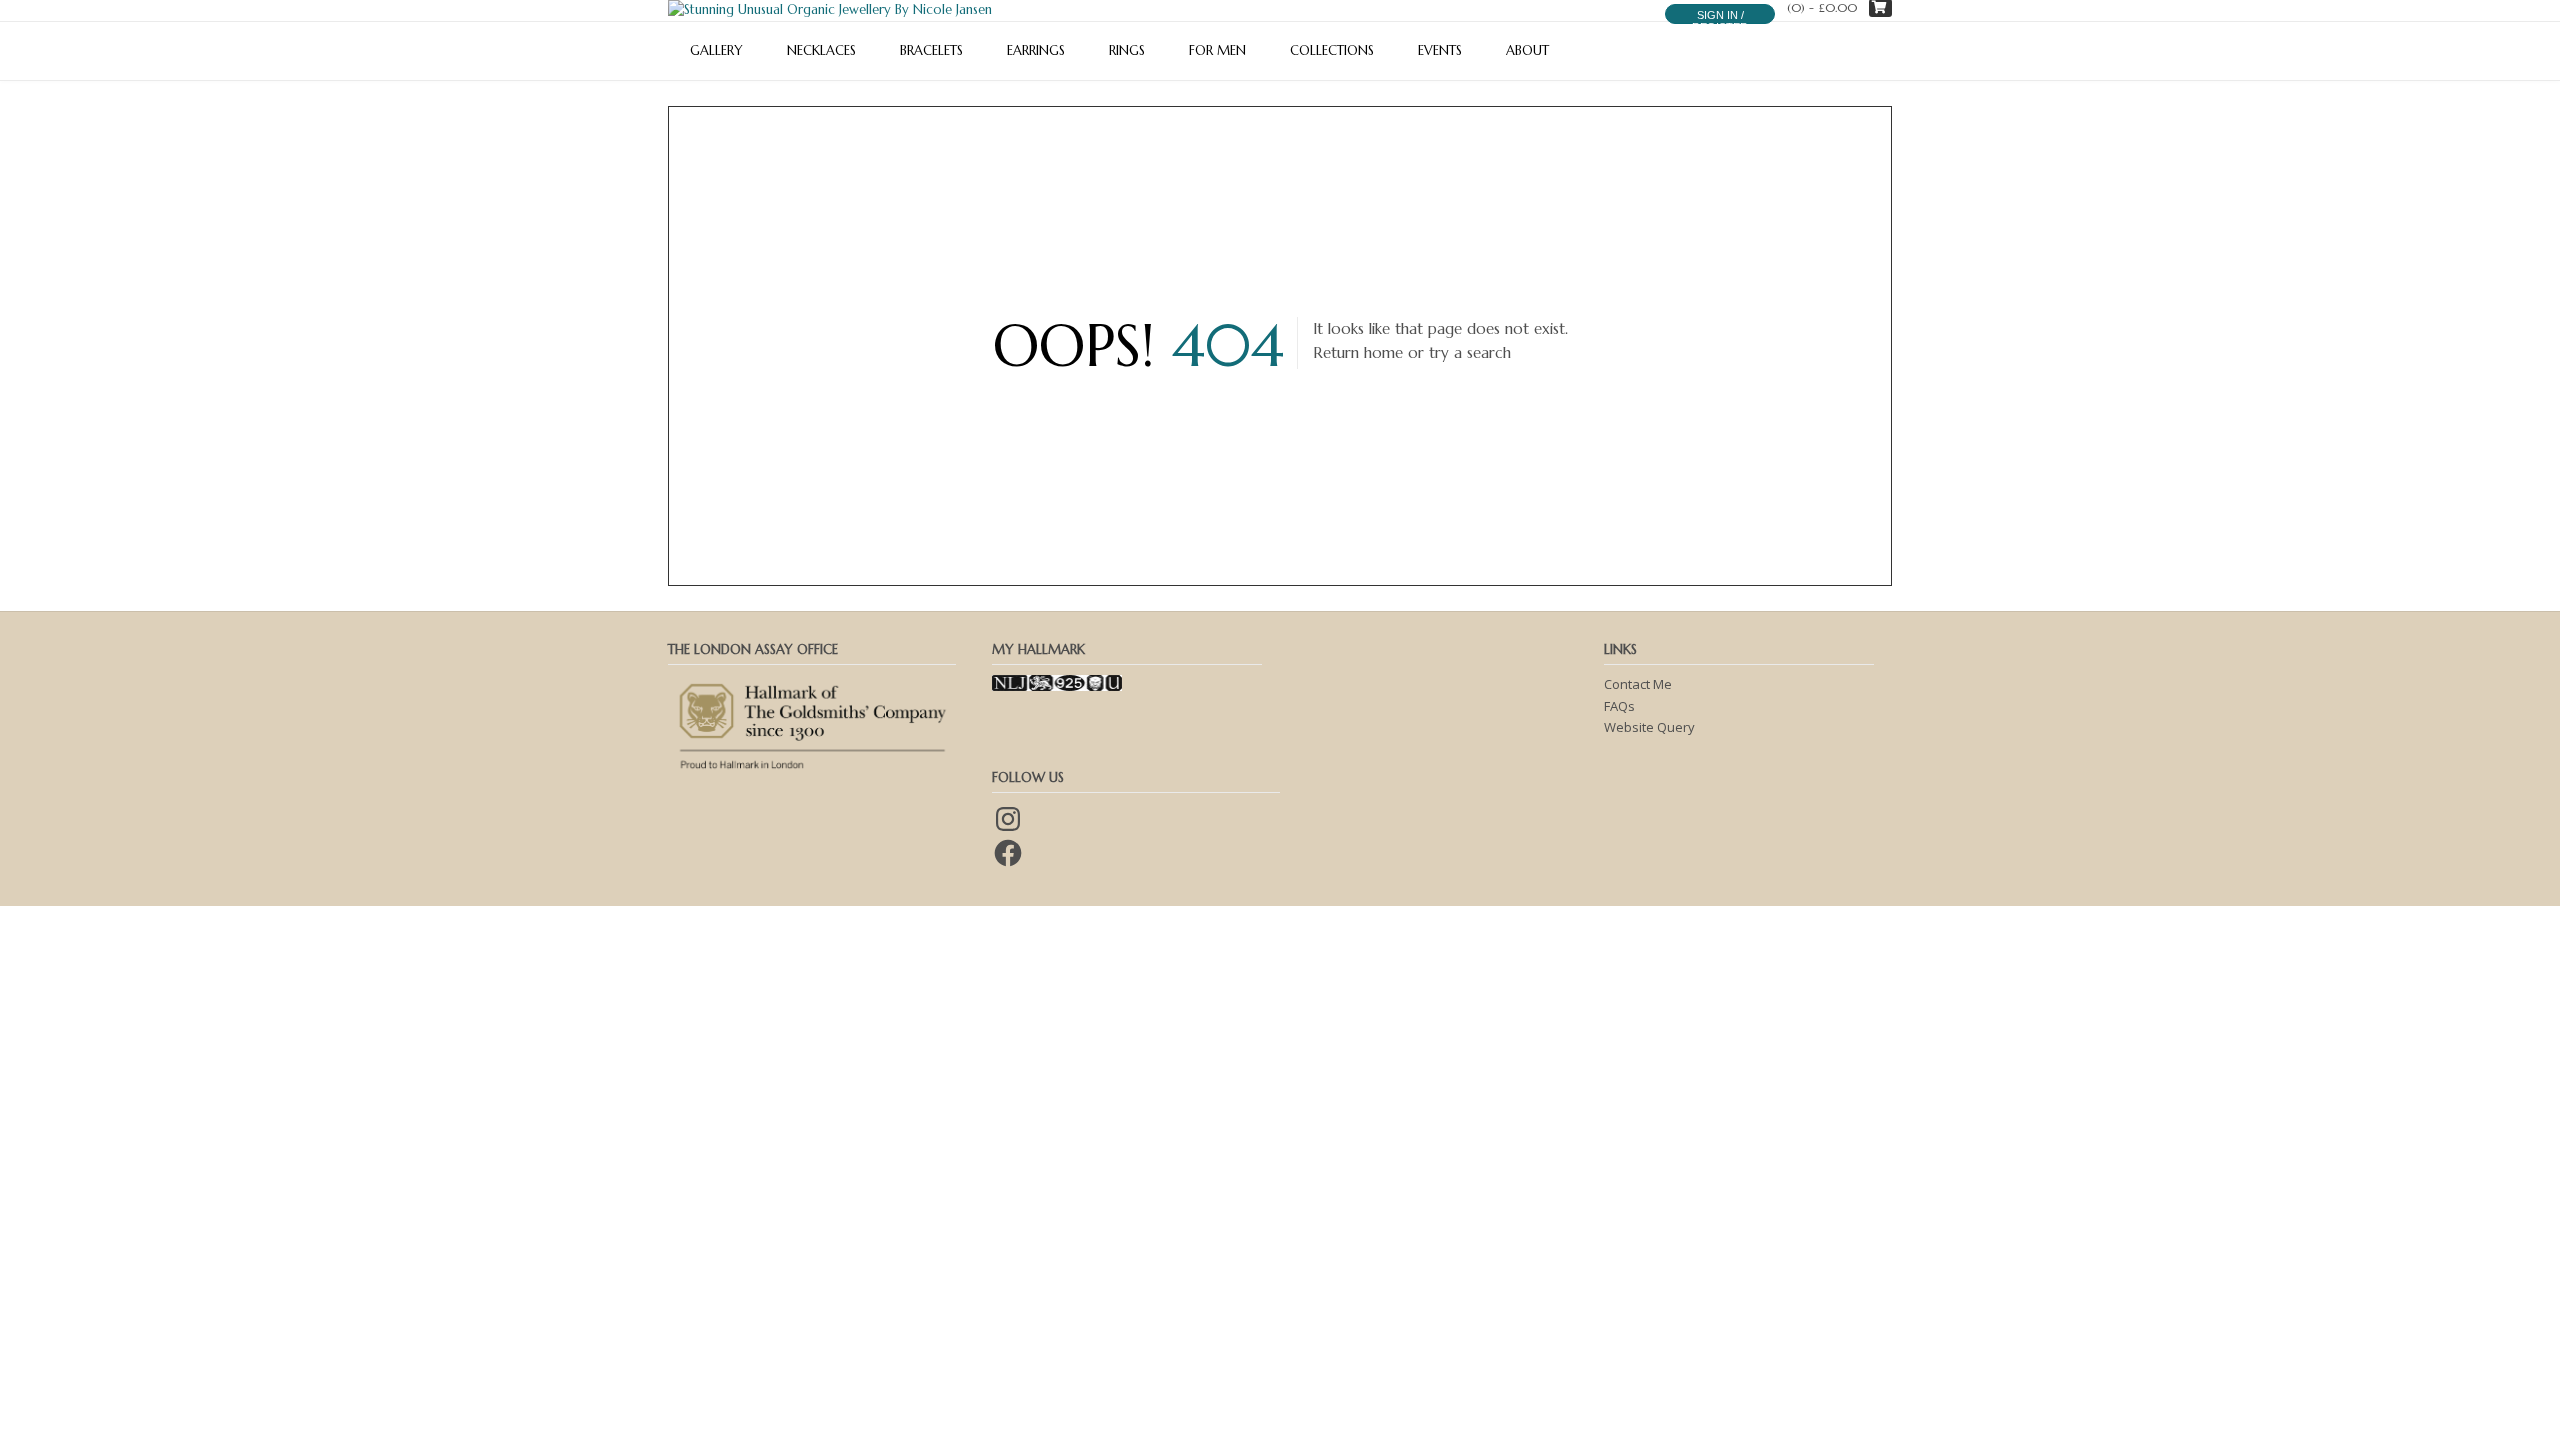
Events (1440, 50)
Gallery (716, 50)
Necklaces (821, 50)
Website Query (1649, 727)
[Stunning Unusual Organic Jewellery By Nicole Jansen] (830, 10)
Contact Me (1638, 684)
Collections (1332, 50)
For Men (1217, 50)
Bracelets (931, 50)
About (1527, 50)
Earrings (1036, 50)
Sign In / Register (1720, 21)
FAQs (1619, 706)
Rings (1127, 50)
